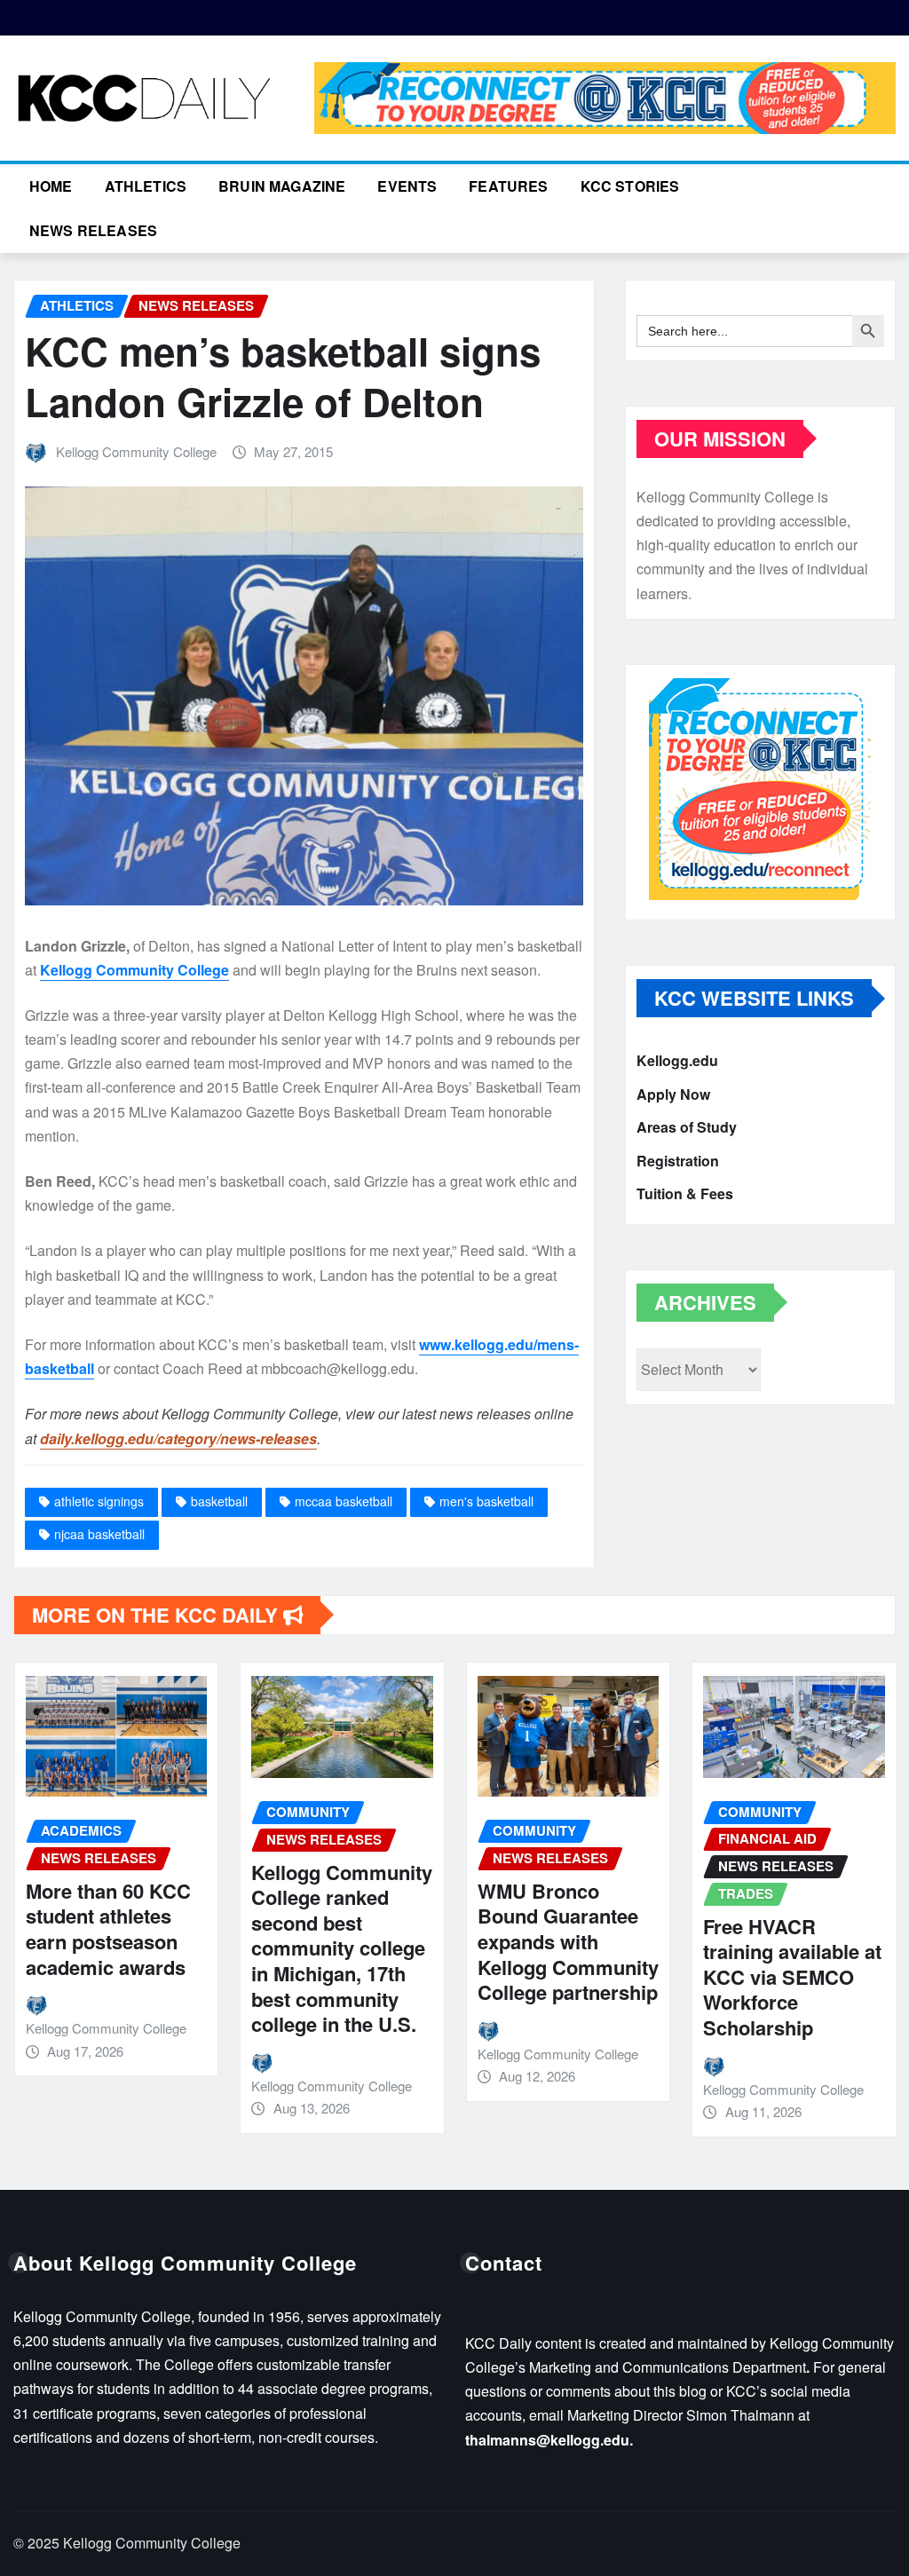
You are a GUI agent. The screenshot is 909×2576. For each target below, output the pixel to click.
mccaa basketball (344, 1501)
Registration (678, 1161)
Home (51, 186)
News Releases (93, 230)
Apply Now (673, 1094)
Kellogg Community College (136, 451)
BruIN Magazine (282, 186)
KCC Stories (630, 186)
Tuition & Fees (685, 1193)
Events (407, 186)
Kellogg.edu (677, 1060)
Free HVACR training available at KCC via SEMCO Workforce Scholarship (673, 1977)
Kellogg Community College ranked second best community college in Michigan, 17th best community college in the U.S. (223, 1948)
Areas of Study (687, 1127)
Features (508, 186)
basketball (219, 1501)
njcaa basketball (99, 1534)
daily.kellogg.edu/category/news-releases (178, 1438)
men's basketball (486, 1501)
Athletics (146, 186)
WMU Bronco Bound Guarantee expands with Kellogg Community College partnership (449, 1941)
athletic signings (99, 1501)
